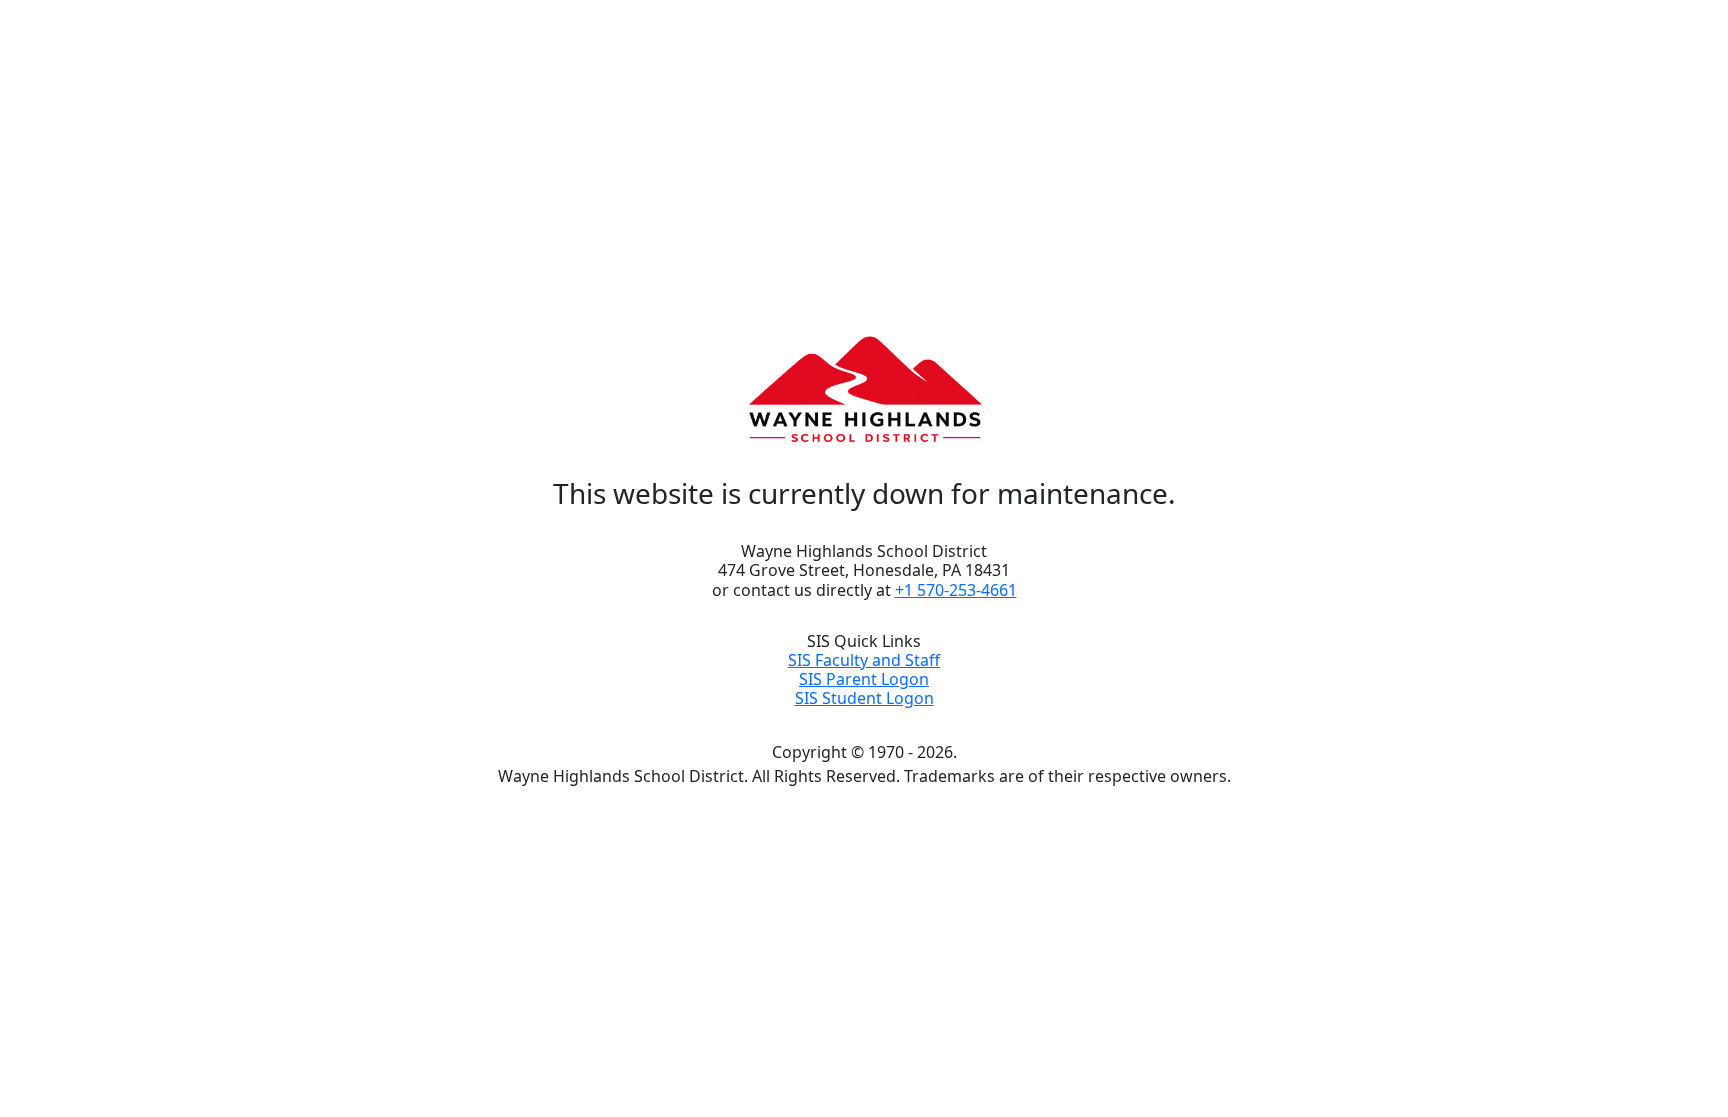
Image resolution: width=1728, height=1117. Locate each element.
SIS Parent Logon (864, 679)
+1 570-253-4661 (956, 590)
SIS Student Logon (864, 698)
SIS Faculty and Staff (864, 660)
